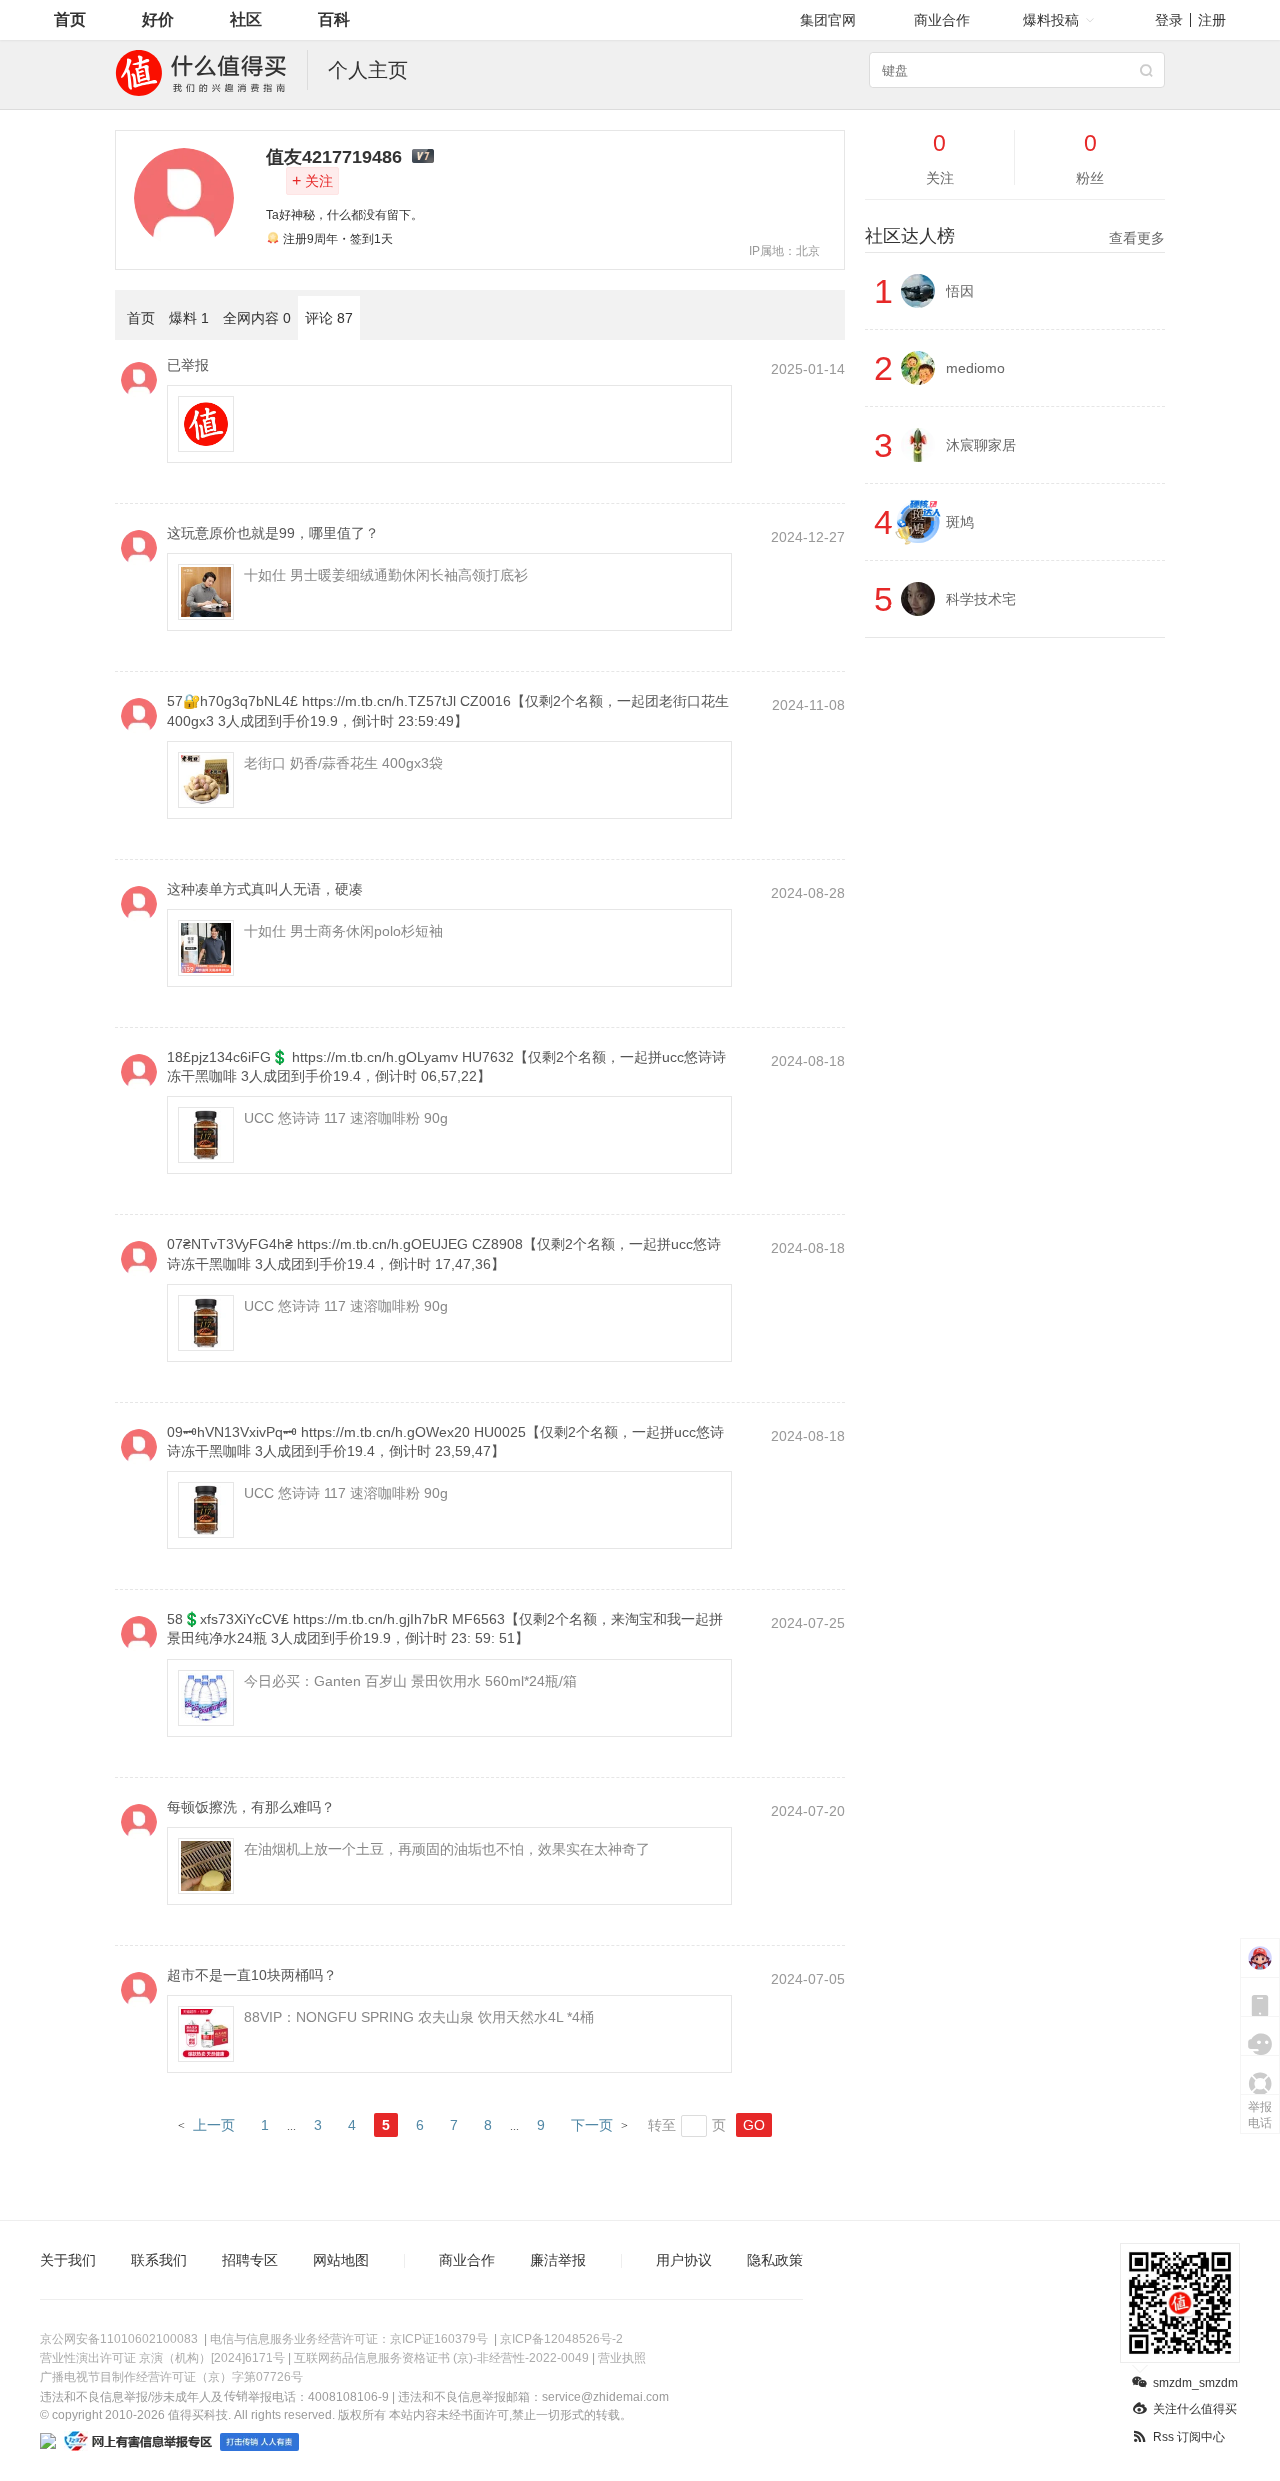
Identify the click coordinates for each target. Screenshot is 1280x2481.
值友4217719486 (334, 157)
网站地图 (341, 2260)
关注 (312, 180)
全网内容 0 (257, 318)
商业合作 (942, 20)
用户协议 (684, 2260)
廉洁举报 (558, 2260)
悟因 (960, 291)
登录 (1169, 20)
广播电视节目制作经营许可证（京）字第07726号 (171, 2377)
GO (754, 2125)
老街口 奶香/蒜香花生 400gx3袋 (343, 763)
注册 (1212, 20)
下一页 (592, 2125)
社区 (246, 19)
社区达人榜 (1015, 236)
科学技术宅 (981, 599)
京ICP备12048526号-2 (561, 2339)
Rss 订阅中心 (1189, 2437)
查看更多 (1137, 238)
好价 (158, 19)
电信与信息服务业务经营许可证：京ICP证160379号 (349, 2339)
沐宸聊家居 (981, 445)
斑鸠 (960, 522)
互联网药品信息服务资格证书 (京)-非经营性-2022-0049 (441, 2358)
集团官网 (828, 20)
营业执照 (622, 2358)
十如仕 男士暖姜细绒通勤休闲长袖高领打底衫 (386, 575)
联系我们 (159, 2260)
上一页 (214, 2125)
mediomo (975, 368)
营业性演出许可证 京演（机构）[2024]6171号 (162, 2358)
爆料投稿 (1051, 20)
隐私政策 (775, 2260)
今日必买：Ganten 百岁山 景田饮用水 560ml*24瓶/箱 (410, 1681)
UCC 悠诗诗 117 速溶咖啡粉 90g (346, 1118)
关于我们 (68, 2260)
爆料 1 (189, 318)
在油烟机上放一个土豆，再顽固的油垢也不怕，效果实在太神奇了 (447, 1849)
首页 (70, 19)
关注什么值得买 (1195, 2409)
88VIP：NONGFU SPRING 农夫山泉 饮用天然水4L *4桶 (419, 2017)
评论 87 (329, 318)
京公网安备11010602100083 (119, 2339)
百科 (334, 19)
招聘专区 (250, 2260)
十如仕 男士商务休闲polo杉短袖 (343, 931)
